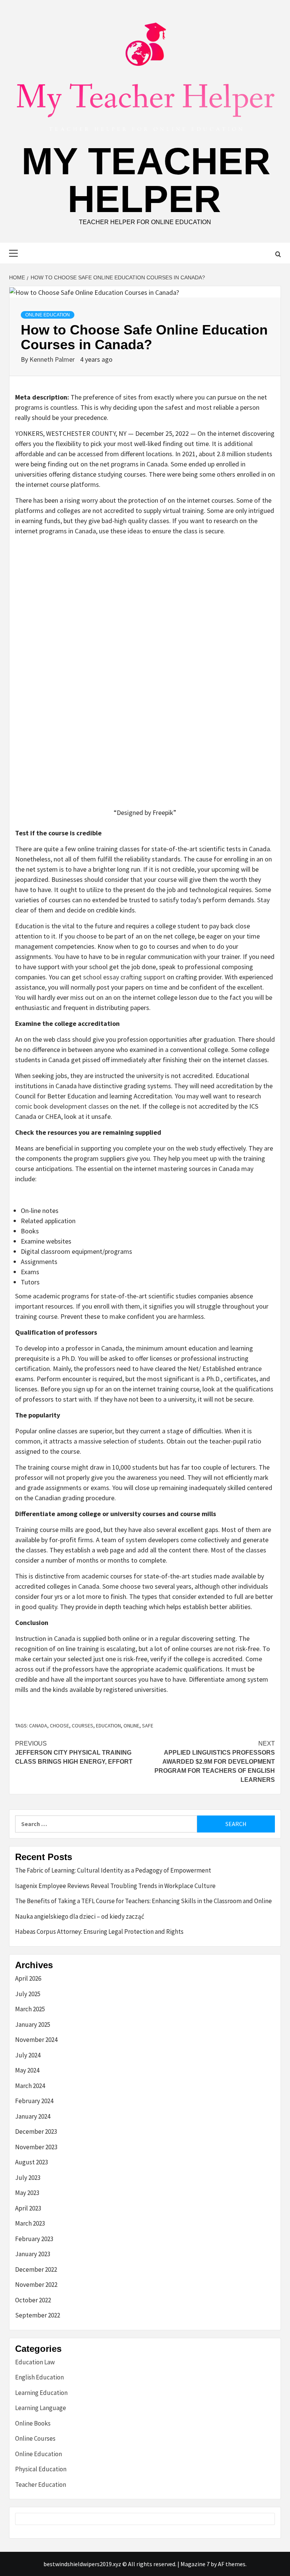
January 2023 (33, 2254)
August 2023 (32, 2162)
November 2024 (36, 2040)
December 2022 (36, 2269)
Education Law (35, 2362)
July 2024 (28, 2055)
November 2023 (36, 2147)
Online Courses (35, 2438)
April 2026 (28, 1978)
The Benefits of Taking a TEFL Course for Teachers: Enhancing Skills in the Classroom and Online (143, 1901)
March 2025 (30, 2009)
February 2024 (34, 2101)
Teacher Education (41, 2485)
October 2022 (33, 2300)
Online (131, 1726)
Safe (148, 1726)
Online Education (48, 315)
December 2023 (36, 2131)
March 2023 (30, 2223)
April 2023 (28, 2208)
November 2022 (36, 2285)
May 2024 (27, 2070)
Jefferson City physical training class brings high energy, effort (74, 1753)
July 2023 (28, 2178)
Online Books (33, 2423)
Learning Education (41, 2393)
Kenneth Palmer (53, 359)
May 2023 (27, 2193)
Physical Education (41, 2469)
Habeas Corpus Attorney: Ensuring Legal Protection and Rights (99, 1932)
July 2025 (28, 1994)
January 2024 (33, 2116)
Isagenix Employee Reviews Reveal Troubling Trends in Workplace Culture (115, 1886)
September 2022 (38, 2315)
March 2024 (30, 2086)
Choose (59, 1726)
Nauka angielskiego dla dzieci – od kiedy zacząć (80, 1916)
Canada (38, 1726)
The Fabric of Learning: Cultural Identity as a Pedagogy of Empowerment (113, 1870)
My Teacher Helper (146, 180)
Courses (83, 1726)
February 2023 (34, 2239)
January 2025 (33, 2025)
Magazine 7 (195, 2564)
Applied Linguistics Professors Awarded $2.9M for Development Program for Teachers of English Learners (215, 1762)
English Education (39, 2377)
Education (108, 1726)
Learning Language (41, 2408)
